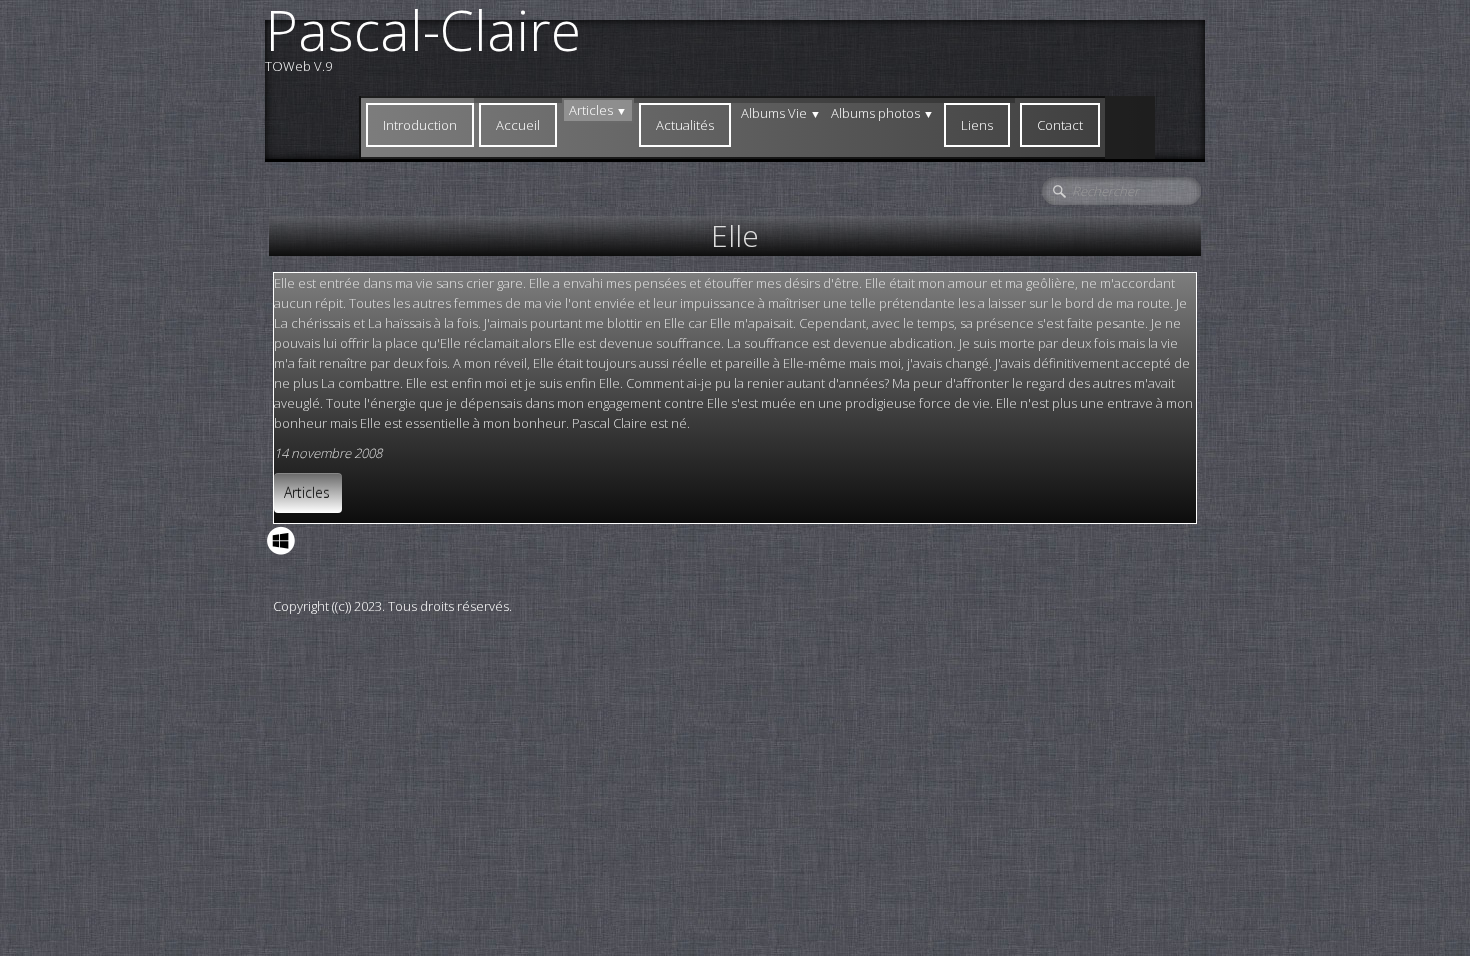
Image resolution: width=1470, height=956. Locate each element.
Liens (977, 125)
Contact (1060, 125)
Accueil (518, 125)
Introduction (420, 125)
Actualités (685, 125)
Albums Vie (781, 113)
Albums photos (882, 113)
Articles (598, 110)
